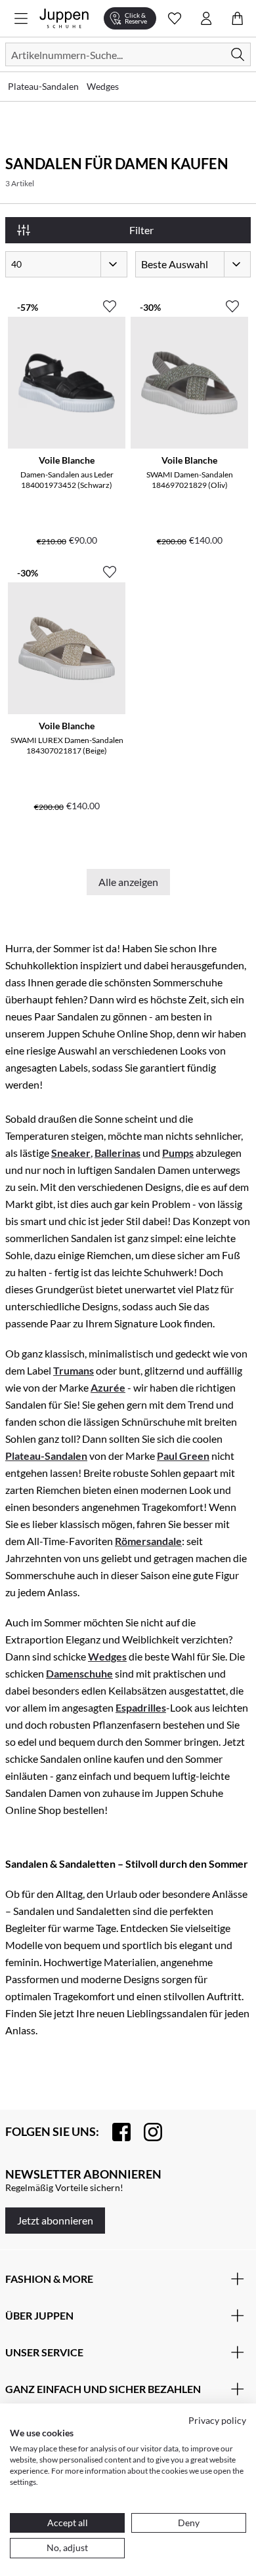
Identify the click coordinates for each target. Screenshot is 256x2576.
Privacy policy (217, 2420)
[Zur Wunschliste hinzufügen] (110, 301)
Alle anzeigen (128, 882)
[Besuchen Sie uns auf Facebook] (115, 2132)
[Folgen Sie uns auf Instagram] (146, 2132)
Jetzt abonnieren (55, 2220)
